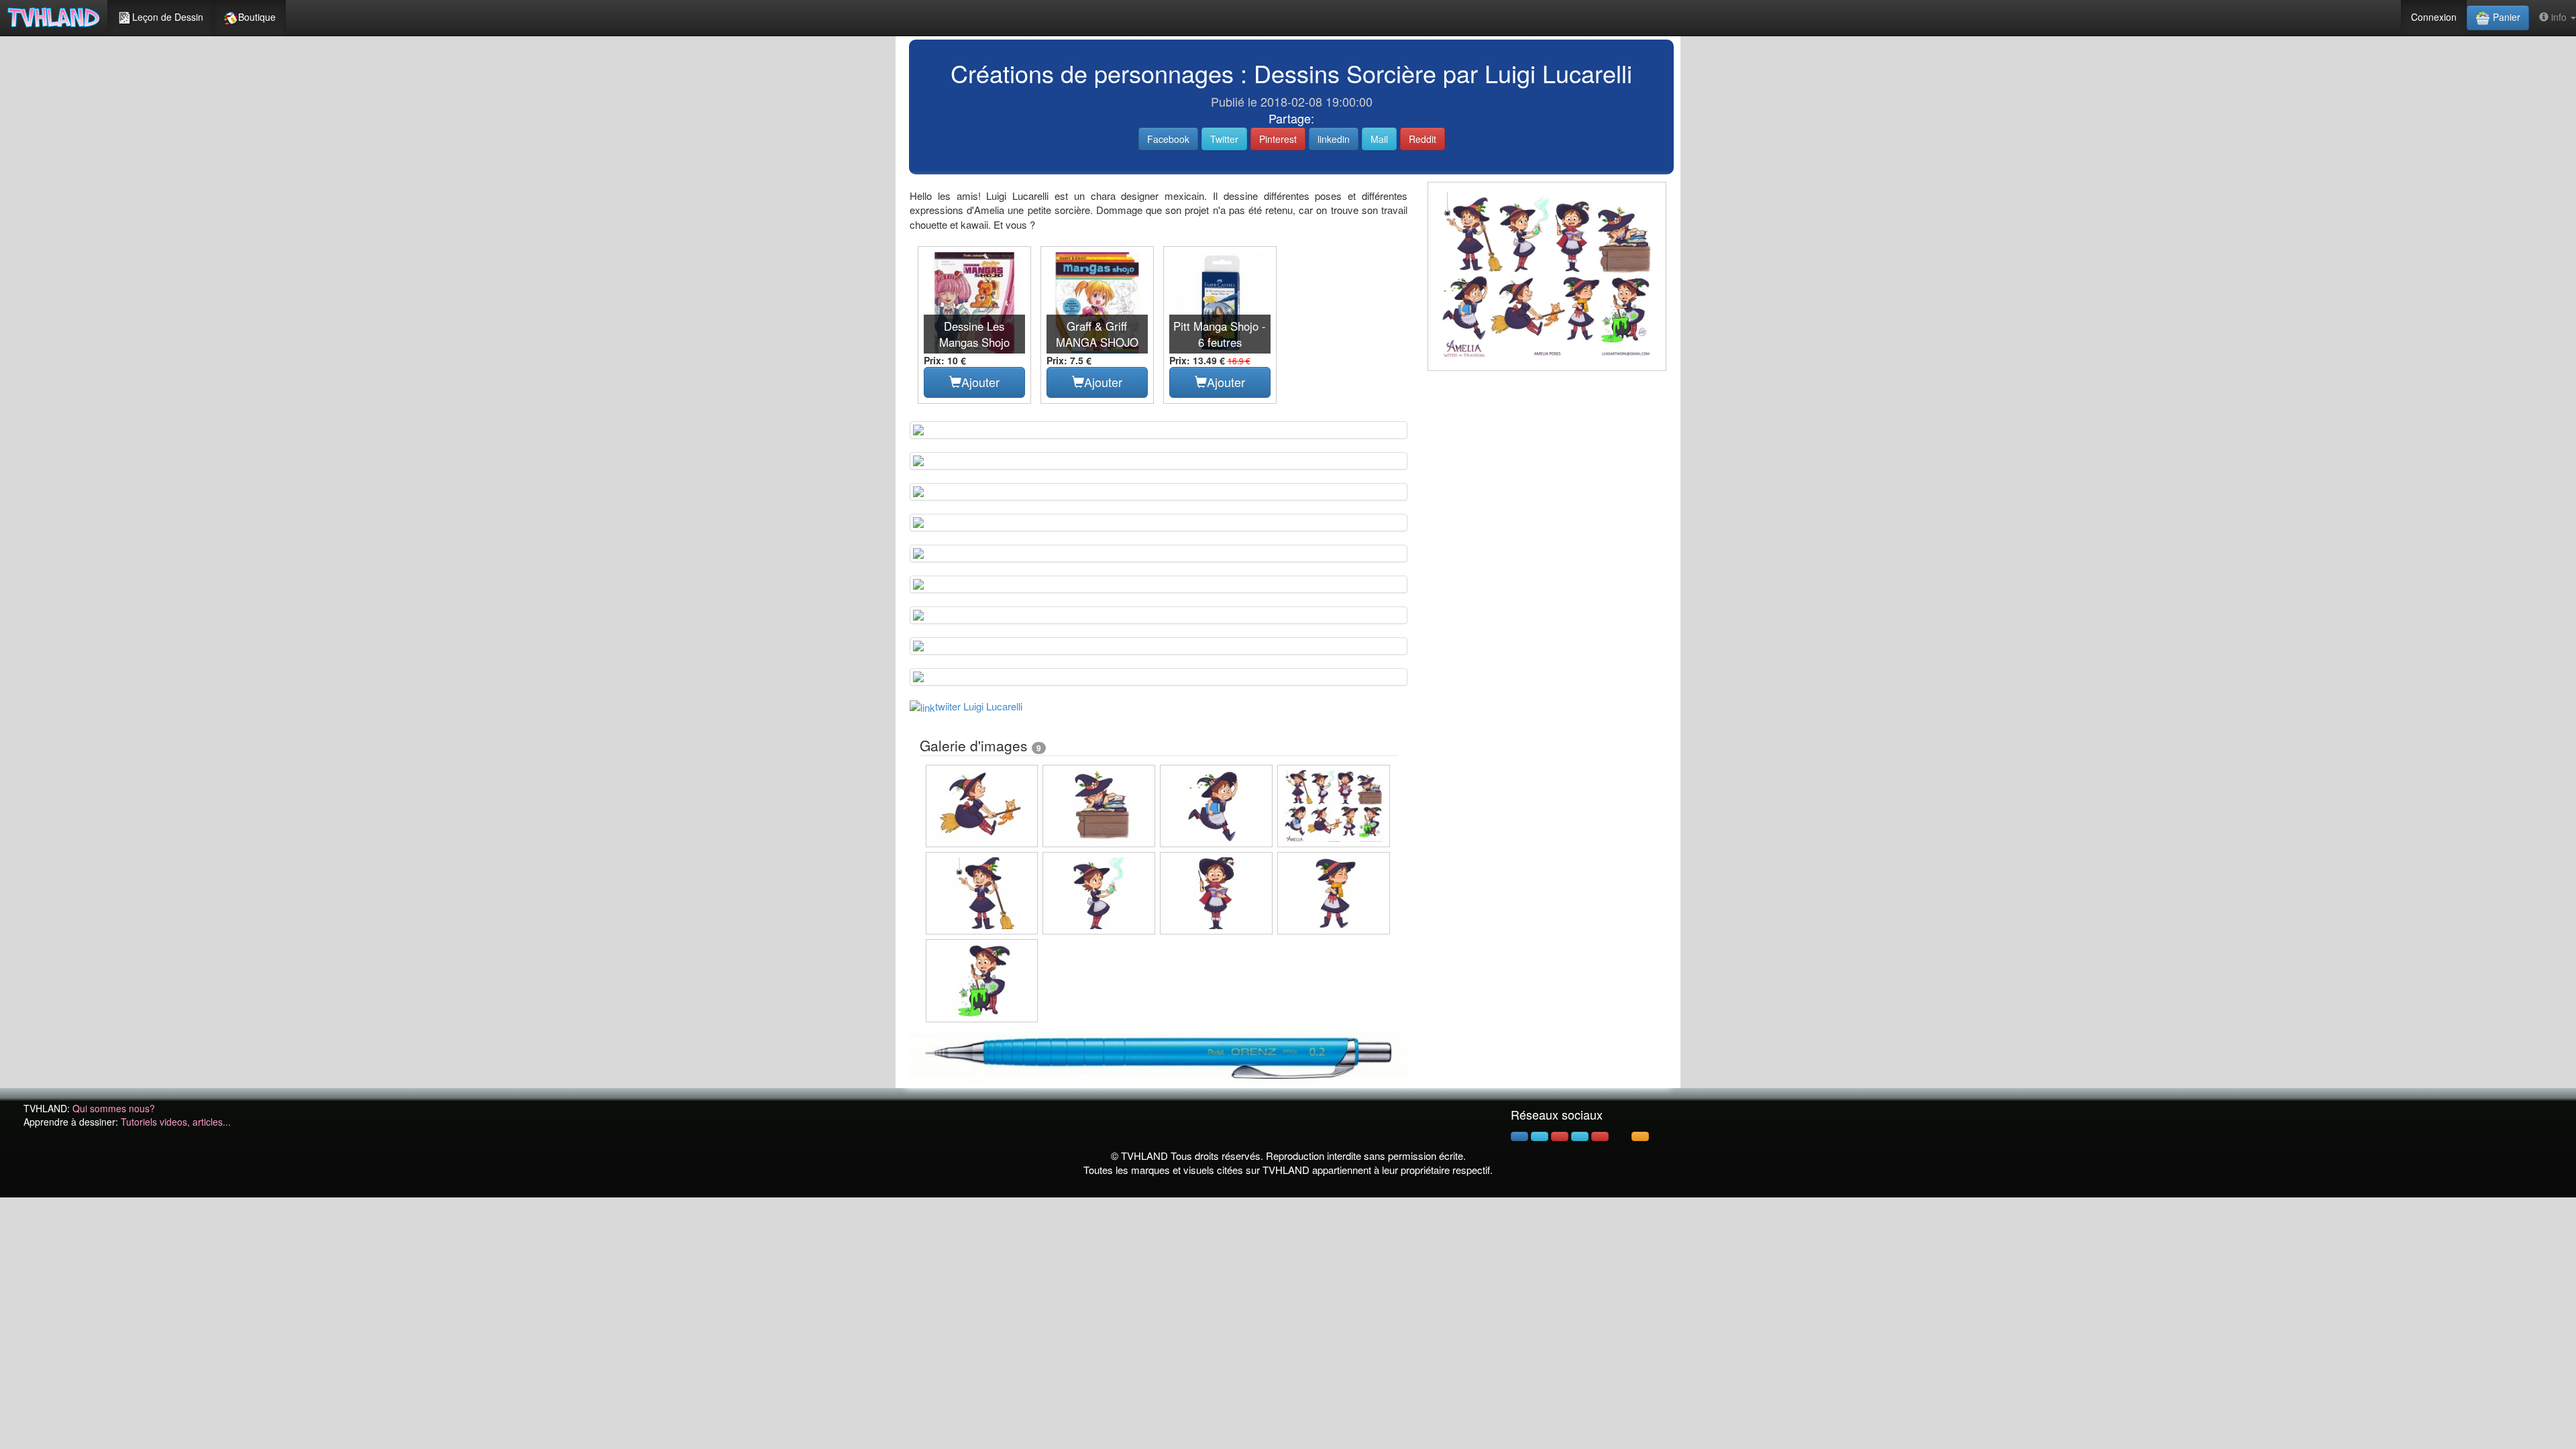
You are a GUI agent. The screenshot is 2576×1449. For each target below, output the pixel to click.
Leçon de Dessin (168, 17)
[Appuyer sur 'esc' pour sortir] (1547, 276)
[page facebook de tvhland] (1519, 1136)
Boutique (257, 17)
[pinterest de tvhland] (1560, 1136)
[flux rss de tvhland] (1640, 1136)
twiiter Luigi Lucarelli (979, 706)
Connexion (2434, 17)
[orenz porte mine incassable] (1159, 1056)
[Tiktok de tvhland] (1620, 1136)
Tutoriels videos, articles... (176, 1122)
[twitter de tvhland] (1540, 1136)
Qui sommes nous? (114, 1108)
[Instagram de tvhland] (1580, 1136)
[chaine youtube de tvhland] (1600, 1136)
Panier (2505, 17)
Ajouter (980, 382)
